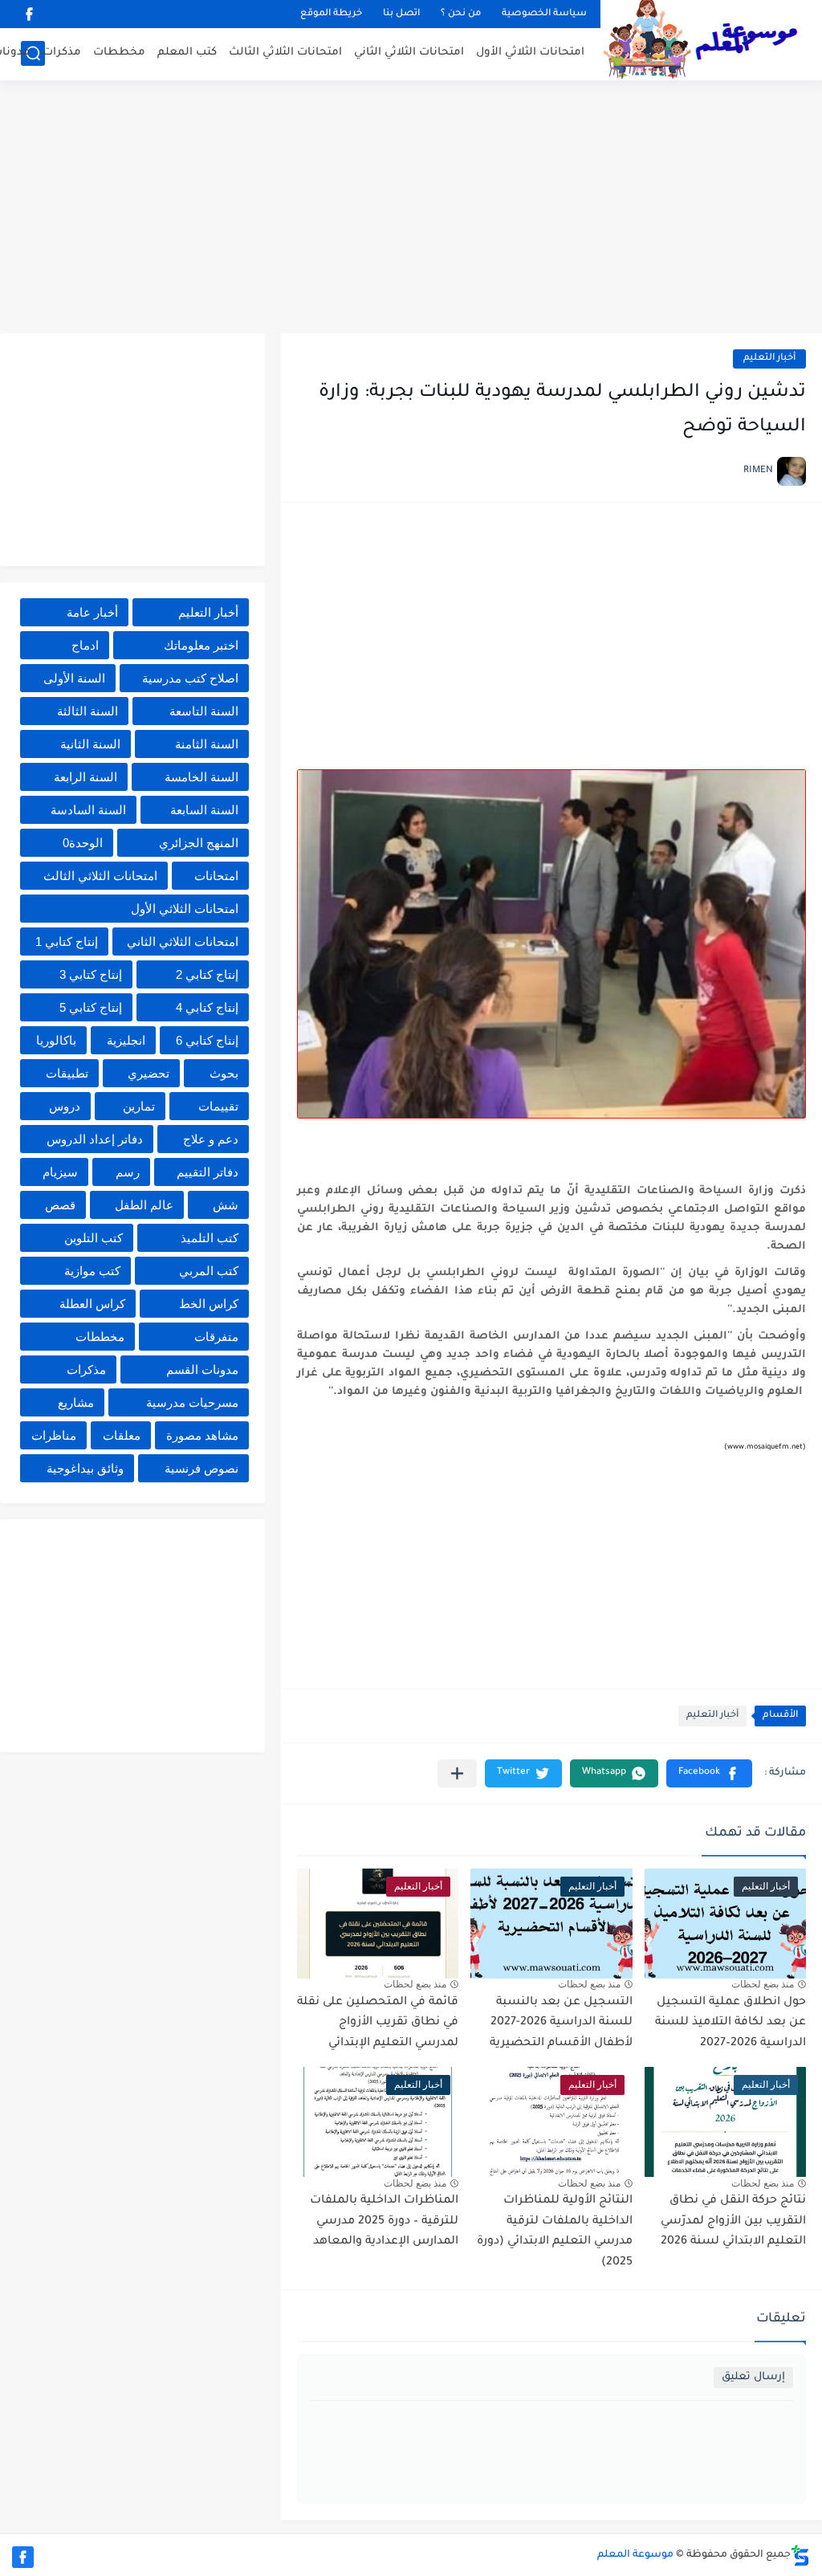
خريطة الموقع (331, 14)
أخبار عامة (92, 612)
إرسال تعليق (753, 2377)
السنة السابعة (204, 810)
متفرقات (216, 1337)
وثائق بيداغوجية (85, 1468)
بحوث (224, 1073)
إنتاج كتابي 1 (67, 942)
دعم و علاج (211, 1139)
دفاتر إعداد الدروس (95, 1139)
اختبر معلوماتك (201, 645)
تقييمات (218, 1106)
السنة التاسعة (204, 711)
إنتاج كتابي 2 (207, 974)
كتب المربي (209, 1271)
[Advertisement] (411, 209)
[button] (709, 1773)
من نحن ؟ (461, 14)
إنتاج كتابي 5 (91, 1007)
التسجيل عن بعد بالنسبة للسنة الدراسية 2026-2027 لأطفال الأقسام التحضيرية (561, 2023)
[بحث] (33, 53)
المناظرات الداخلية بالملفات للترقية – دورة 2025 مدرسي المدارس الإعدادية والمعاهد (384, 2221)
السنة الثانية (90, 744)
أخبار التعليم (769, 359)
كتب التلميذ (210, 1238)
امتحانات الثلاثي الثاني (409, 53)
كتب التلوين (94, 1238)
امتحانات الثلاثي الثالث (285, 53)
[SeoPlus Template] (800, 2556)
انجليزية (126, 1040)
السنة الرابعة (85, 777)
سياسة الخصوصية (544, 14)
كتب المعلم (187, 53)
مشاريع (76, 1402)
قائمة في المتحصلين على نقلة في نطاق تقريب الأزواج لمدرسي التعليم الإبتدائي (378, 2023)
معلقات (122, 1435)
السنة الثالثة (87, 711)
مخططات (119, 53)
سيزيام (60, 1172)
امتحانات (216, 876)
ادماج (85, 645)
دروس (65, 1106)
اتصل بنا (401, 14)
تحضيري (149, 1073)
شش (226, 1205)
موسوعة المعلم (635, 2555)
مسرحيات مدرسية (192, 1402)
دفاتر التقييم (208, 1172)
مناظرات (54, 1435)
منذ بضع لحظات (763, 1984)
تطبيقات (67, 1073)
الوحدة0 (83, 843)
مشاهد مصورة (202, 1435)
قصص (60, 1205)
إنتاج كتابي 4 (207, 1007)
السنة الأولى (74, 678)
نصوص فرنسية (201, 1468)
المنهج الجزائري (199, 843)
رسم (128, 1172)
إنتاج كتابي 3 (91, 974)
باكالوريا (56, 1040)
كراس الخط (209, 1304)
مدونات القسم (202, 1370)
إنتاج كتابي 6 (207, 1040)
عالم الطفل (144, 1205)
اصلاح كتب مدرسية (190, 678)
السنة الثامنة (207, 744)
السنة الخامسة (201, 777)
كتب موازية (92, 1271)
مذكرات (62, 53)
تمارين (139, 1106)
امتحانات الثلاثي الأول (530, 53)
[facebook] (29, 14)
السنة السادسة (88, 810)
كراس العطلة (92, 1304)
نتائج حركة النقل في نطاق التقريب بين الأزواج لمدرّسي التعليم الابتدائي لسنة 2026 (733, 2221)
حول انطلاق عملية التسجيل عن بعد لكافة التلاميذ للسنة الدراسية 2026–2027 (730, 2023)
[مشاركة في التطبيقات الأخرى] (457, 1773)
